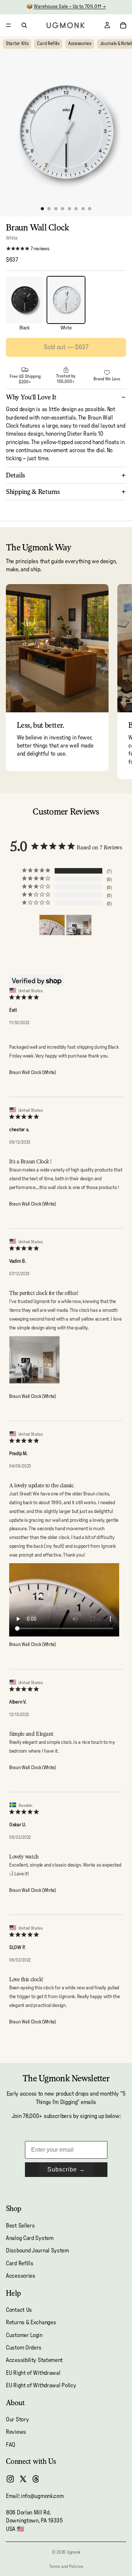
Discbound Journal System (37, 2251)
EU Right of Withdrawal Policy (41, 2386)
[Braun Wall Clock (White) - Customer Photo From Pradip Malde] (52, 925)
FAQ (11, 2445)
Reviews (16, 2432)
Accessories (80, 44)
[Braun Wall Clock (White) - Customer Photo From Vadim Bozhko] (79, 925)
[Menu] (8, 25)
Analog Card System (30, 2238)
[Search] (24, 25)
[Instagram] (10, 2479)
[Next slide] (118, 682)
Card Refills (48, 44)
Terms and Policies (66, 2566)
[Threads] (36, 2479)
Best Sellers (20, 2226)
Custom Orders (24, 2348)
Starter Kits (17, 44)
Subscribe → (66, 2169)
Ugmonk (74, 2552)
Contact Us (19, 2310)
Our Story (17, 2420)
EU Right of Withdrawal (33, 2373)
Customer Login (24, 2335)
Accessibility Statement (34, 2361)
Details (16, 475)
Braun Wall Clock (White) (32, 1073)
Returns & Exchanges (31, 2323)
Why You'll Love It (31, 397)
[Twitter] (23, 2479)
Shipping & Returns (33, 492)
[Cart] (123, 25)
